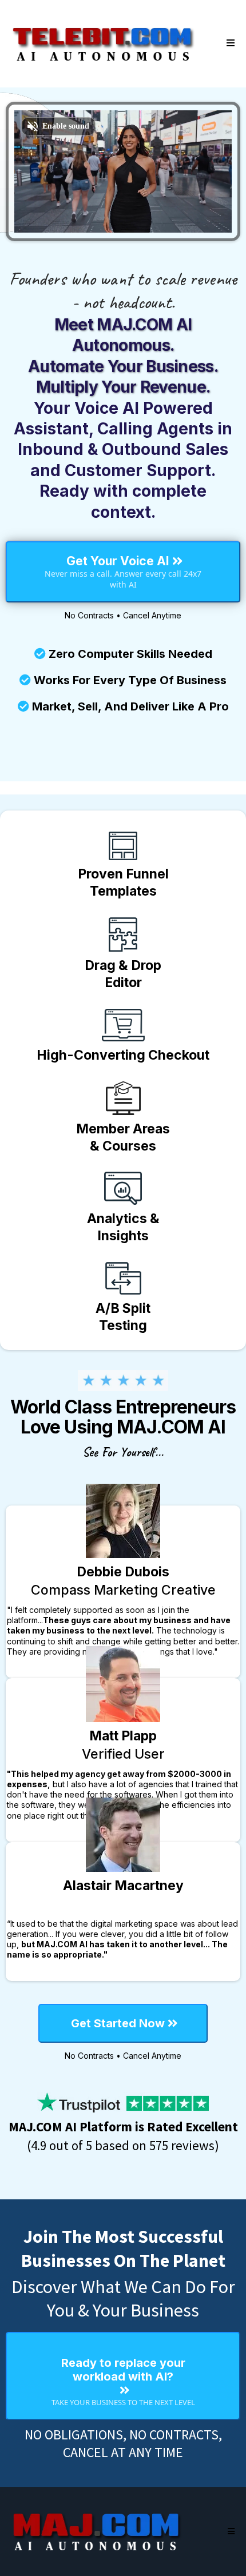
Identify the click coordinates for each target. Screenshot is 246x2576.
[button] (229, 43)
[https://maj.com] (97, 2531)
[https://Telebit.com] (103, 43)
